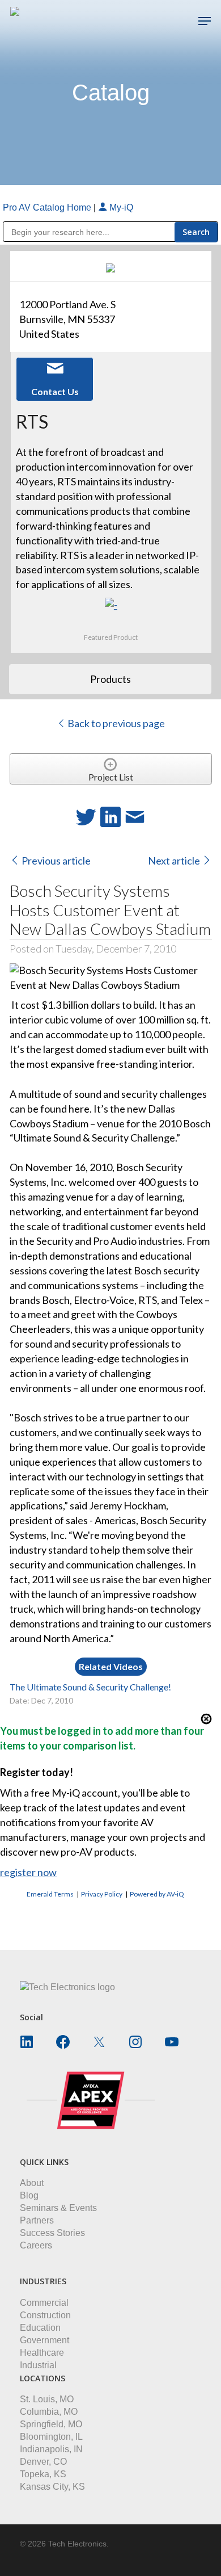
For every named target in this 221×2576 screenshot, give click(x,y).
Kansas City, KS (52, 2487)
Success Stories (52, 2233)
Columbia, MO (49, 2412)
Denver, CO (43, 2462)
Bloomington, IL (51, 2437)
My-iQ (120, 207)
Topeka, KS (43, 2474)
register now (28, 1872)
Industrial (38, 2365)
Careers (36, 2245)
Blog (29, 2195)
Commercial (44, 2303)
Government (44, 2340)
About (32, 2183)
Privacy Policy (102, 1894)
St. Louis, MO (47, 2399)
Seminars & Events (58, 2208)
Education (40, 2328)
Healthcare (42, 2353)
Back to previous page (115, 723)
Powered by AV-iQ (157, 1894)
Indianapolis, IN (51, 2449)
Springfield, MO (51, 2424)
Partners (37, 2220)
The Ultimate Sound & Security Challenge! (90, 1687)
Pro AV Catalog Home (48, 207)
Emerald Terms (50, 1894)
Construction (45, 2315)
